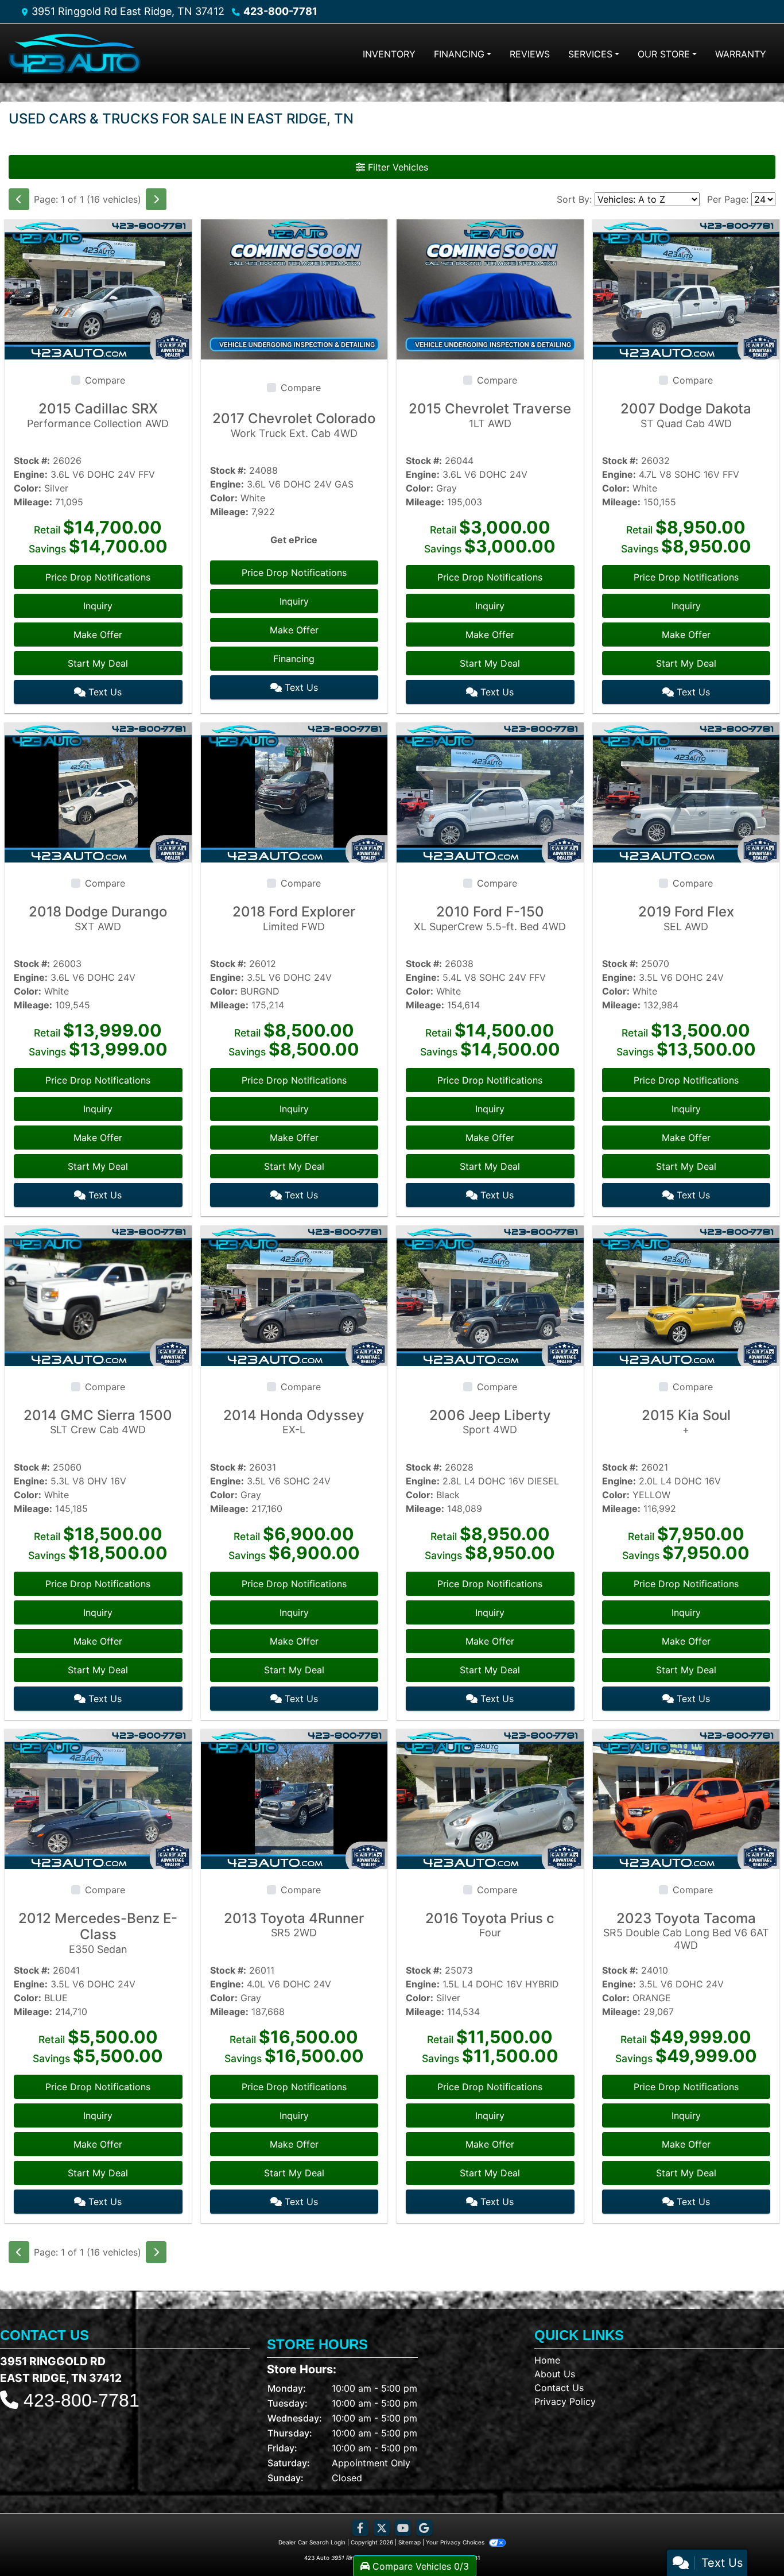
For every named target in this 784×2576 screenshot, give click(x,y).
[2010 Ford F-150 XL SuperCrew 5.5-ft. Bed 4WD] (490, 792)
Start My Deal (98, 663)
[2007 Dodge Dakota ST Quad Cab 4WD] (686, 289)
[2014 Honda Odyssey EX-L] (294, 1295)
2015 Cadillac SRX (98, 415)
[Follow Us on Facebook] (360, 2528)
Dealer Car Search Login (312, 2542)
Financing (294, 659)
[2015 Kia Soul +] (686, 1295)
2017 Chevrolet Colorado (294, 425)
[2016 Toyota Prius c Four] (490, 1798)
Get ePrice (294, 540)
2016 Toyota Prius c (490, 1925)
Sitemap (410, 2542)
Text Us (104, 692)
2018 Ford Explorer (294, 918)
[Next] (156, 199)
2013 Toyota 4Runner (294, 1925)
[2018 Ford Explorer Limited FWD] (294, 792)
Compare (105, 380)
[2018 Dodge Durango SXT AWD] (98, 792)
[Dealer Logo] (75, 54)
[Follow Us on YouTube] (403, 2528)
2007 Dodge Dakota (686, 415)
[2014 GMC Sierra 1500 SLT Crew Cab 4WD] (98, 1295)
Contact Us (559, 2388)
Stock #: (32, 461)
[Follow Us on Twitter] (382, 2528)
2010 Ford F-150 (490, 918)
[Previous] (19, 199)
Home (547, 2360)
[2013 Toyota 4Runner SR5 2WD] (294, 1798)
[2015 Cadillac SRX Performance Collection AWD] (98, 289)
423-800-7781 (280, 11)
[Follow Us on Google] (424, 2528)
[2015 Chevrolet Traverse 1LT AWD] (490, 289)
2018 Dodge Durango (98, 918)
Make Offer (98, 635)
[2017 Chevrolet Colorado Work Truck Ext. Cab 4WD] (294, 289)
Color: (28, 488)
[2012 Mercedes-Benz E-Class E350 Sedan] (98, 1798)
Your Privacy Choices (456, 2542)
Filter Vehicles (397, 167)
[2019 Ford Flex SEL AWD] (686, 792)
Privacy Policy (565, 2401)
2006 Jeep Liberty (490, 1422)
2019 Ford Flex (686, 918)
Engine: (31, 474)
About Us (555, 2374)
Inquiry (98, 606)
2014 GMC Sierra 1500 (98, 1422)
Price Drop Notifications (98, 577)
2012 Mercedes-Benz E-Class (98, 1933)
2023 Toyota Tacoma (686, 1931)
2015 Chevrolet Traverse (490, 415)
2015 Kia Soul (686, 1422)
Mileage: (33, 502)
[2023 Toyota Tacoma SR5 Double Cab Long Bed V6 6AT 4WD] (686, 1798)
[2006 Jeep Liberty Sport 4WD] (490, 1295)
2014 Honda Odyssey (294, 1422)
